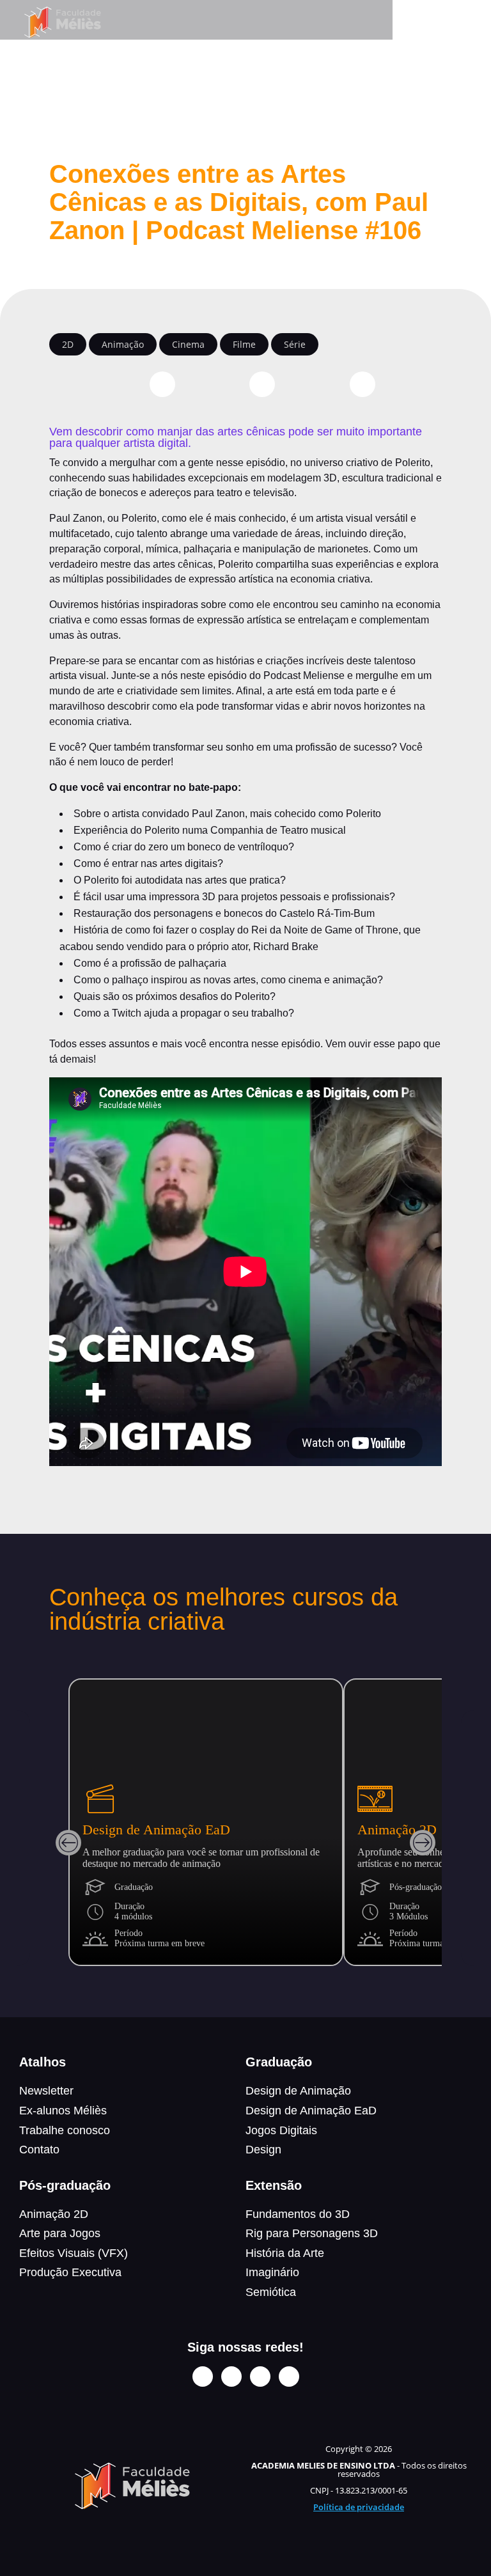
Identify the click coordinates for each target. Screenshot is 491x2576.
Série (295, 344)
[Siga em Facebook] (231, 2377)
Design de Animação (298, 2091)
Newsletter (46, 2091)
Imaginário (272, 2272)
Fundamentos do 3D (298, 2214)
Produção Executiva (70, 2272)
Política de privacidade (359, 2507)
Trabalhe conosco (65, 2130)
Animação (123, 344)
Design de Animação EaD (311, 2111)
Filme (244, 344)
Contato (39, 2150)
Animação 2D (54, 2214)
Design (263, 2150)
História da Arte (285, 2253)
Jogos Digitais (281, 2130)
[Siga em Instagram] (203, 2377)
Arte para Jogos (60, 2233)
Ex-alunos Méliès (63, 2111)
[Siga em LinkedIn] (260, 2377)
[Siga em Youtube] (289, 2377)
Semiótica (271, 2292)
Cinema (188, 344)
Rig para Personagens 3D (312, 2233)
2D (68, 344)
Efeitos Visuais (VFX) (74, 2253)
